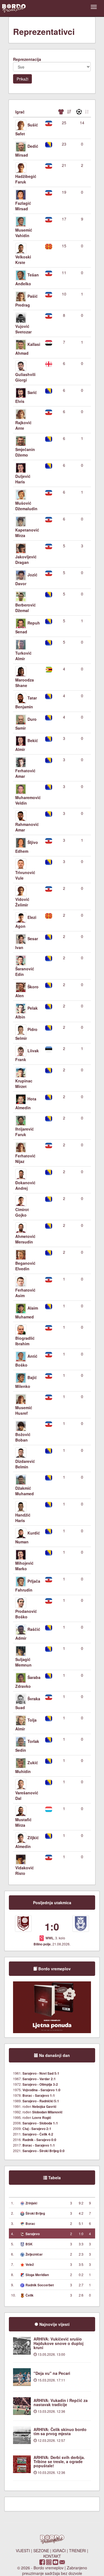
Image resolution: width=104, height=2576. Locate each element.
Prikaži (22, 79)
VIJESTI (23, 2551)
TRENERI (78, 2551)
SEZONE (41, 2551)
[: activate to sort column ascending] (64, 112)
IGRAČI (59, 2551)
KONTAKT (52, 2556)
